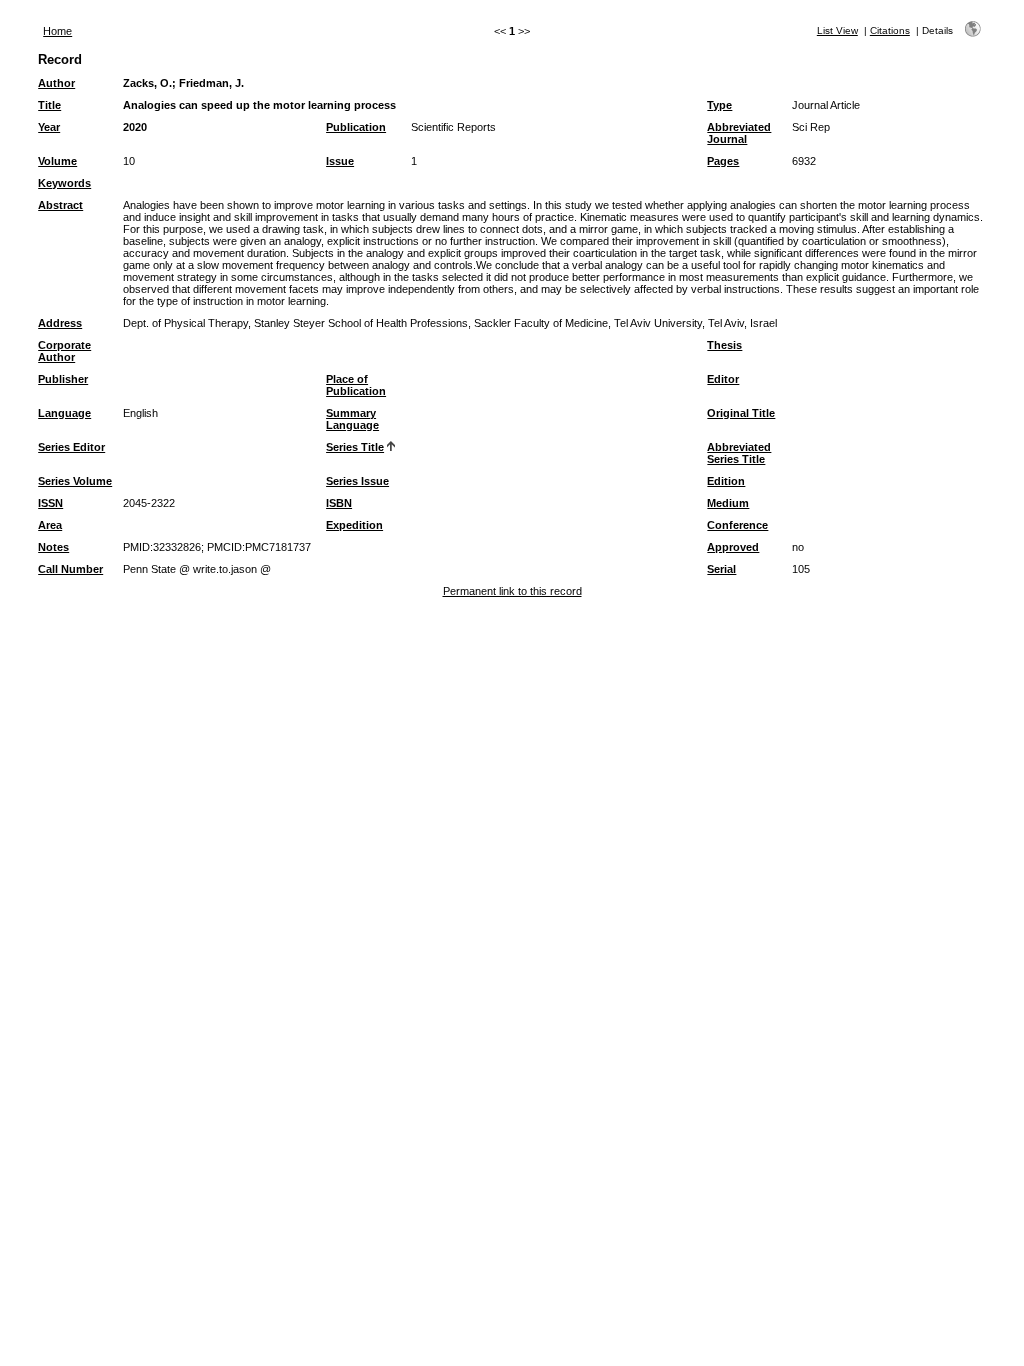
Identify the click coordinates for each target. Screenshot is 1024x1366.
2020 (135, 127)
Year (49, 127)
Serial (721, 569)
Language (64, 413)
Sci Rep (811, 127)
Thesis (724, 345)
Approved (733, 547)
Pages (723, 161)
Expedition (354, 525)
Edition (726, 481)
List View (837, 30)
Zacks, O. (147, 83)
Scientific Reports (453, 127)
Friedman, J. (211, 83)
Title (49, 105)
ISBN (339, 503)
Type (719, 105)
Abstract (60, 205)
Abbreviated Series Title (739, 453)
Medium (728, 503)
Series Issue (357, 481)
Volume (57, 161)
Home (57, 31)
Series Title (355, 447)
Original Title (741, 413)
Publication (356, 127)
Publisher (63, 379)
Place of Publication (356, 385)
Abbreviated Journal (739, 133)
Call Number (70, 569)
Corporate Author (64, 351)
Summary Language (352, 419)
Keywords (64, 183)
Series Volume (75, 481)
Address (60, 323)
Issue (340, 161)
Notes (53, 547)
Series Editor (71, 447)
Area (50, 525)
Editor (723, 379)
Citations (890, 30)
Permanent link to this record (512, 591)
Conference (737, 525)
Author (56, 83)
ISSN (50, 503)
